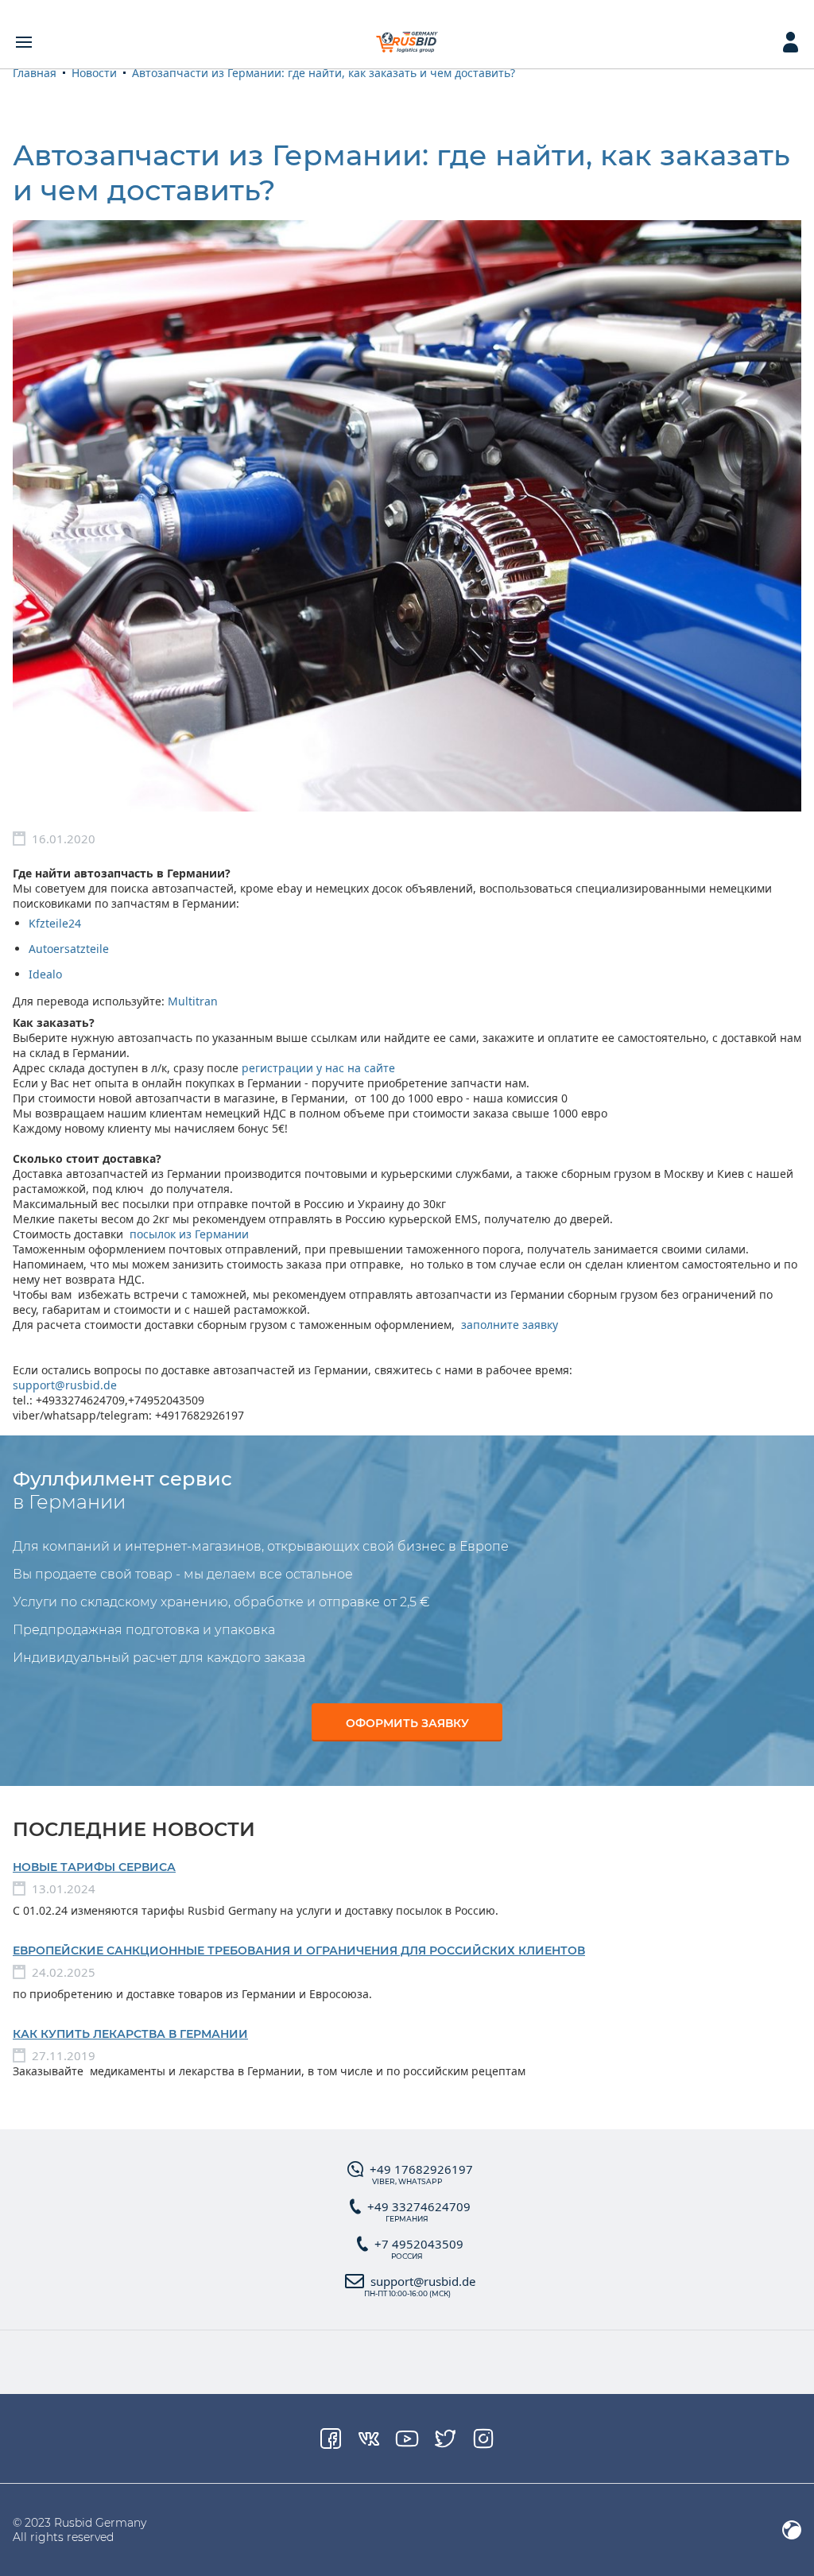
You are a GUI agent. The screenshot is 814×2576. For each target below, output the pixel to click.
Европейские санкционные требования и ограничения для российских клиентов (299, 1950)
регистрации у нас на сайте (318, 1068)
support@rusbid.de (65, 1385)
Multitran (193, 1001)
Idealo (45, 974)
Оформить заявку (407, 1723)
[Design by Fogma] (792, 2530)
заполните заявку (511, 1325)
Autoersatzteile (69, 949)
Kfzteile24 (55, 923)
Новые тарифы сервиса (94, 1867)
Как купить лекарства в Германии (130, 2034)
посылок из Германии (189, 1234)
